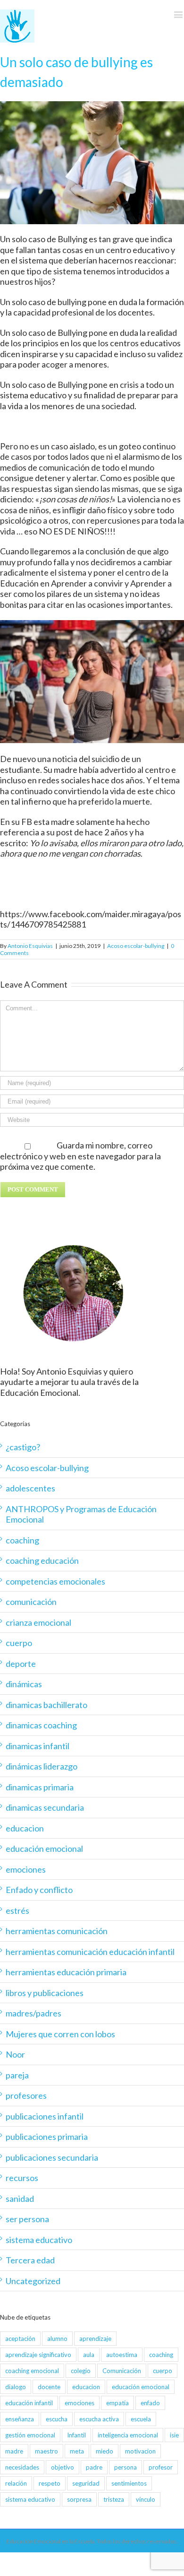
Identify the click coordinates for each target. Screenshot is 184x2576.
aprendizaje (95, 2339)
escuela (141, 2419)
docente (49, 2387)
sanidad (20, 2199)
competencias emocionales (55, 1581)
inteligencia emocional (128, 2435)
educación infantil (29, 2403)
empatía (117, 2403)
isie (174, 2435)
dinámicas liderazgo (42, 1766)
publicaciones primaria (47, 2137)
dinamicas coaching (41, 1725)
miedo (105, 2451)
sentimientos (129, 2483)
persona (125, 2467)
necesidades (22, 2467)
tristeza (114, 2499)
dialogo (16, 2387)
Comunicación (122, 2371)
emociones (26, 1869)
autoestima (122, 2355)
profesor (161, 2467)
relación (16, 2483)
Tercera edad (30, 2260)
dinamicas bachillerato (46, 1705)
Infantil (76, 2435)
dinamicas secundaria (45, 1807)
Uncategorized (33, 2281)
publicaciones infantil (45, 2116)
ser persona (27, 2219)
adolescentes (30, 1488)
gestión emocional (30, 2435)
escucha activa (99, 2419)
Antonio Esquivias (30, 946)
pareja (17, 2075)
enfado (150, 2403)
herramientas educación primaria (66, 1972)
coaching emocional (32, 2371)
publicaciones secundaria (52, 2157)
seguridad (86, 2483)
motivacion (140, 2451)
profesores (26, 2095)
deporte (21, 1664)
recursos (22, 2178)
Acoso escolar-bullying (136, 946)
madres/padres (33, 2013)
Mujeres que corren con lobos (60, 2034)
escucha (57, 2419)
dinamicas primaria (40, 1787)
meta (77, 2451)
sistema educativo (39, 2240)
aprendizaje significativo (38, 2355)
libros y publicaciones (45, 1993)
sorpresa (79, 2499)
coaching (22, 1540)
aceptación (20, 2339)
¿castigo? (23, 1447)
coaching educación (42, 1560)
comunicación (31, 1602)
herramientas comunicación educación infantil (90, 1952)
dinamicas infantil (38, 1746)
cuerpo (19, 1643)
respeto (50, 2483)
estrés (17, 1910)
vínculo (146, 2499)
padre (94, 2467)
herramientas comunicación (57, 1931)
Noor (15, 2054)
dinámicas (24, 1684)
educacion (25, 1828)
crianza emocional (38, 1622)
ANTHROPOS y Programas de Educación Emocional (81, 1514)
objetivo (63, 2467)
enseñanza (20, 2419)
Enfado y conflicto (39, 1890)
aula (89, 2355)
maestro (46, 2451)
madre (14, 2451)
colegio (81, 2371)
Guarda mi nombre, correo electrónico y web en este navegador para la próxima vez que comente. (80, 1156)
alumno (57, 2339)
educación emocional (44, 1849)
